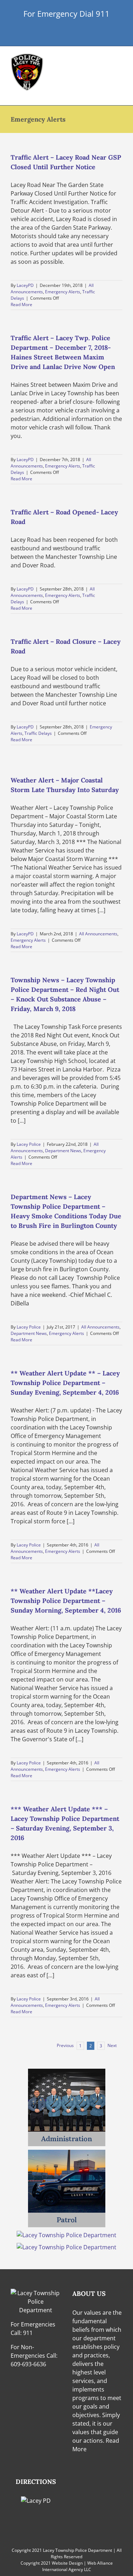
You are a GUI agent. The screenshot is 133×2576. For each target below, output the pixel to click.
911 (28, 2333)
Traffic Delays (38, 733)
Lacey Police (29, 1144)
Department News (63, 1151)
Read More (21, 304)
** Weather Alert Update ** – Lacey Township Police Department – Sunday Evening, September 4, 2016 (65, 1383)
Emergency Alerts (63, 292)
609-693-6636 (28, 2364)
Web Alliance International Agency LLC (77, 2566)
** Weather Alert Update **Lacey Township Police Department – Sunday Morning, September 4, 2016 (66, 1601)
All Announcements (98, 934)
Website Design (67, 2563)
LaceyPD (25, 285)
